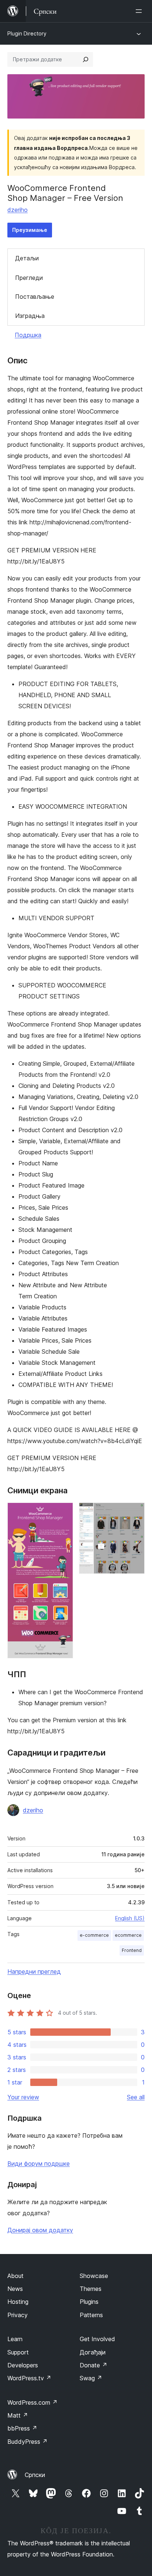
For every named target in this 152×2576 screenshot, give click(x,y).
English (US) (130, 1918)
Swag (91, 2378)
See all (136, 2097)
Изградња (30, 316)
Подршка (28, 335)
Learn (15, 2339)
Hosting (18, 2302)
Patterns (91, 2315)
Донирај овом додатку (40, 2230)
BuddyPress (27, 2442)
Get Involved (97, 2339)
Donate (94, 2365)
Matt (18, 2415)
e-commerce (94, 1935)
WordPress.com (32, 2402)
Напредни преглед (34, 1972)
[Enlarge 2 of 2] (135, 1513)
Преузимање (30, 230)
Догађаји (93, 2352)
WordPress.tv (29, 2378)
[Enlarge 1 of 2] (63, 1513)
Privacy (18, 2315)
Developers (23, 2365)
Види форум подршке (39, 2164)
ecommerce (128, 1935)
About (15, 2276)
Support (18, 2352)
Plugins (89, 2302)
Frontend (132, 1950)
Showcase (94, 2276)
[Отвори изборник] (140, 11)
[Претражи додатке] (86, 59)
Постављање (35, 297)
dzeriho (18, 210)
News (15, 2289)
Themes (91, 2289)
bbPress (22, 2428)
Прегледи (29, 278)
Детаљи (27, 258)
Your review (23, 2097)
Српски (35, 2475)
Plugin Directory (27, 33)
